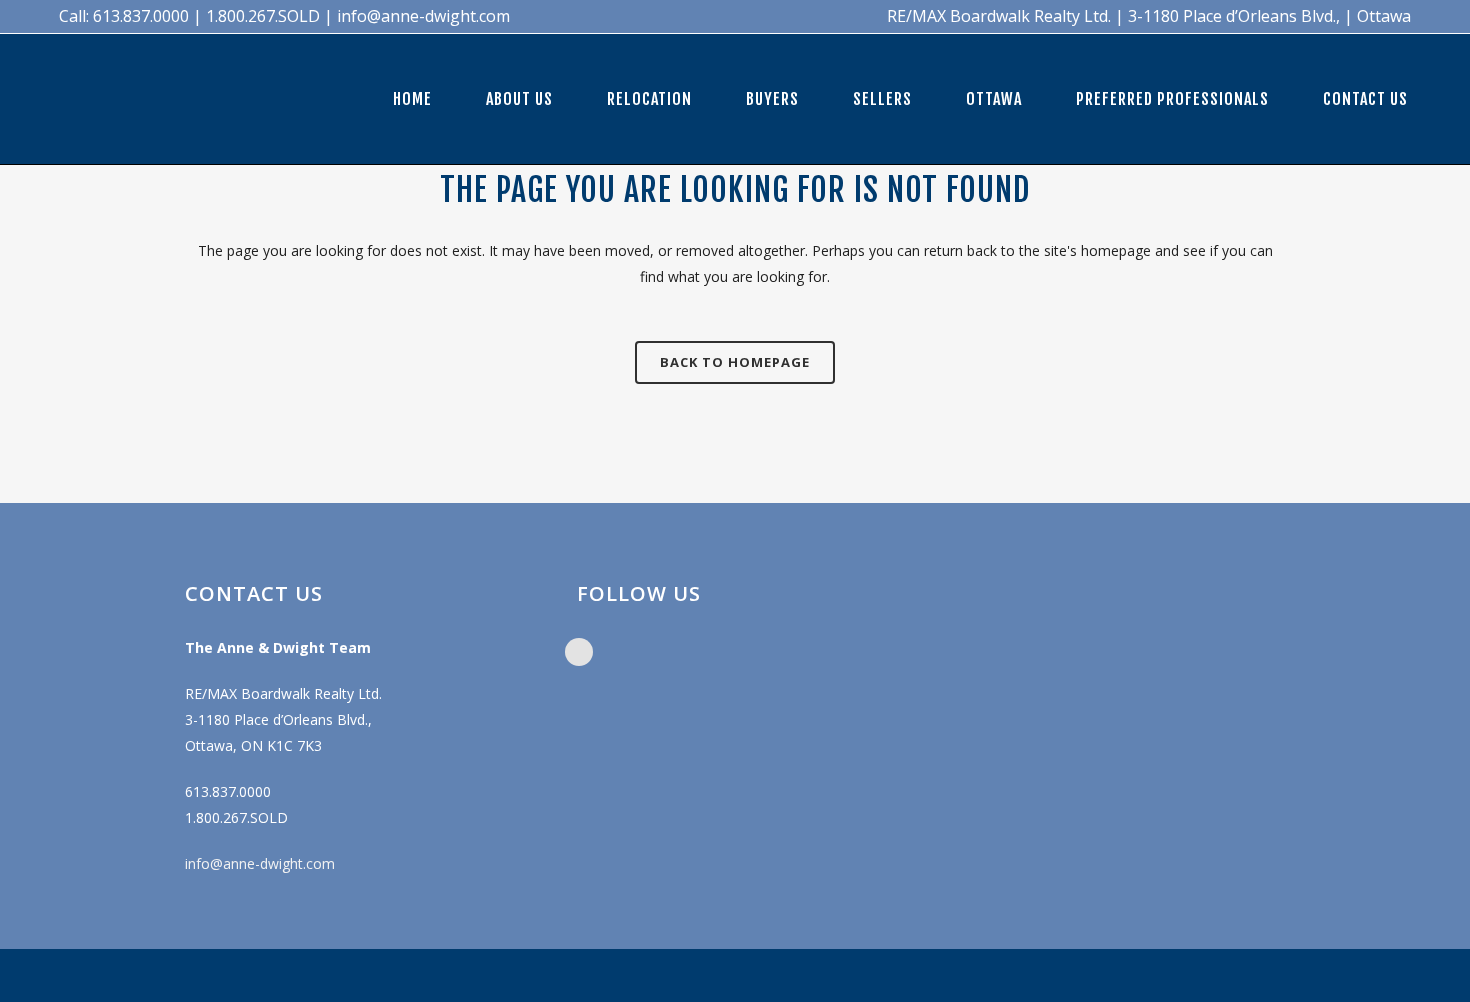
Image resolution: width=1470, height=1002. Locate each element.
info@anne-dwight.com (260, 863)
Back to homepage (735, 362)
